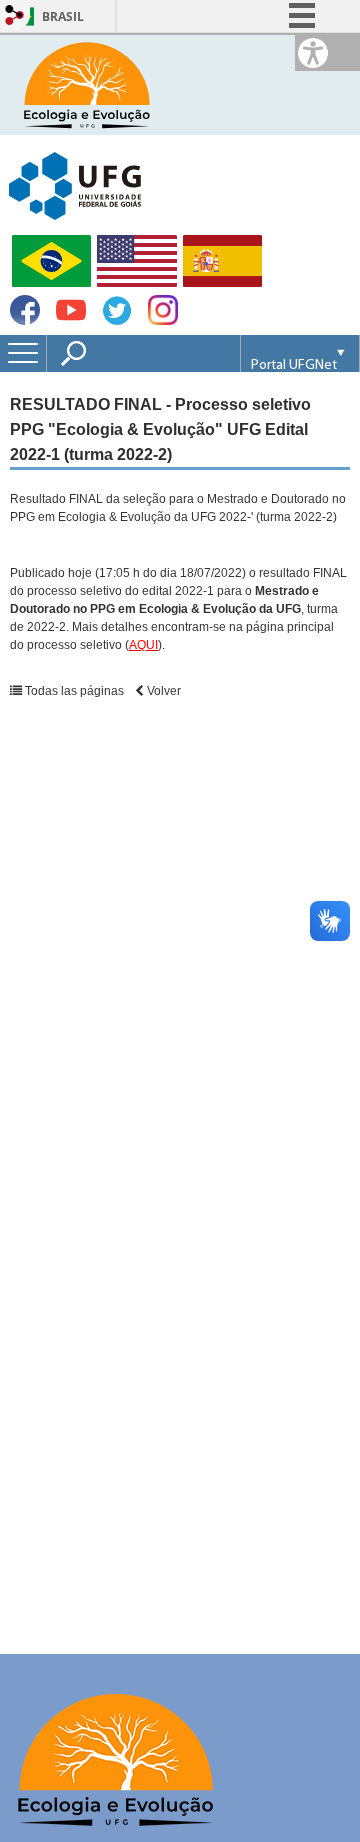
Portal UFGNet (294, 365)
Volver (162, 691)
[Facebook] (25, 319)
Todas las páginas (73, 691)
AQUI (143, 645)
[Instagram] (163, 319)
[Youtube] (71, 319)
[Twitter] (117, 321)
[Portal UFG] (75, 184)
